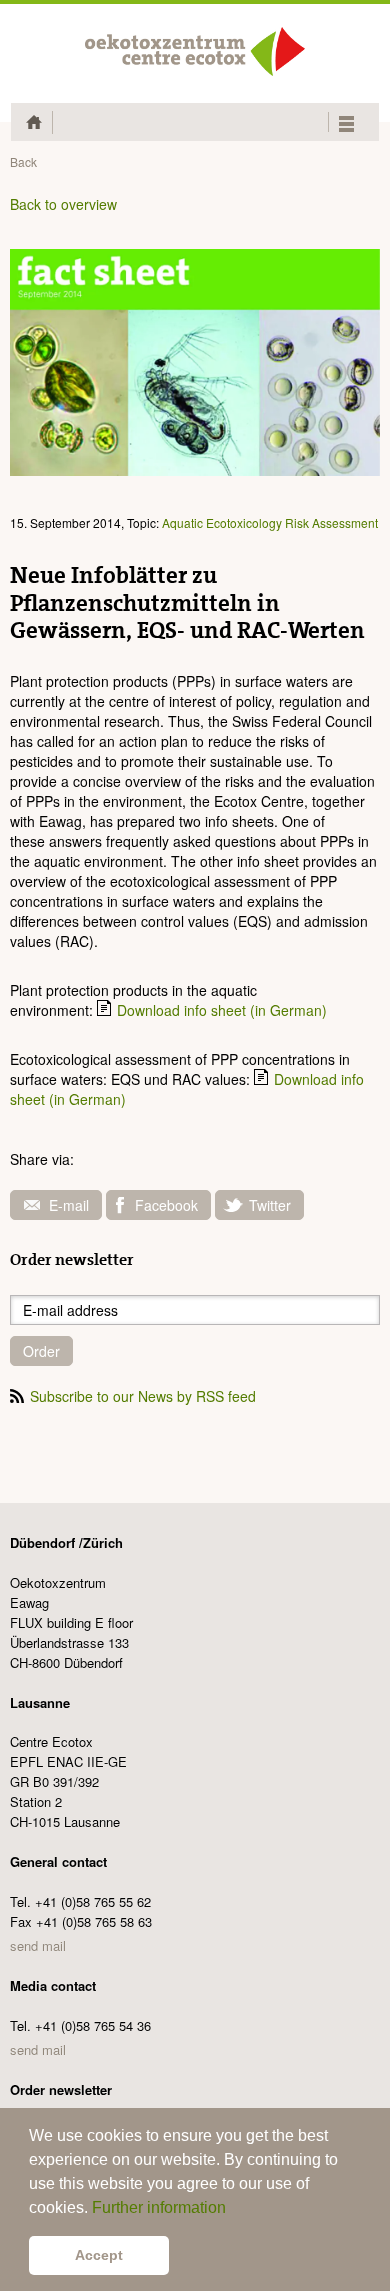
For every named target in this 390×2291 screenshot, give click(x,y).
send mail (38, 1945)
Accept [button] (99, 2255)
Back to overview (63, 204)
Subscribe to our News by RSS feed (143, 1396)
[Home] (195, 51)
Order (41, 1351)
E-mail (69, 1205)
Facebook (166, 1205)
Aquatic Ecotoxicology (222, 522)
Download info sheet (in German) (222, 1010)
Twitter (270, 1205)
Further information (159, 2207)
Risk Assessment (331, 522)
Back (23, 161)
